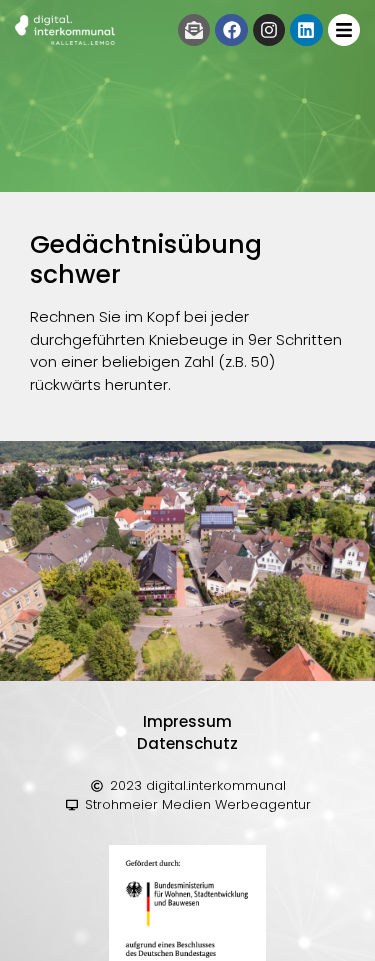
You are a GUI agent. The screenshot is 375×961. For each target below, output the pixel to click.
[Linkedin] (306, 30)
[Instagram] (269, 30)
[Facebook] (231, 30)
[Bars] (344, 30)
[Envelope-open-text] (194, 30)
